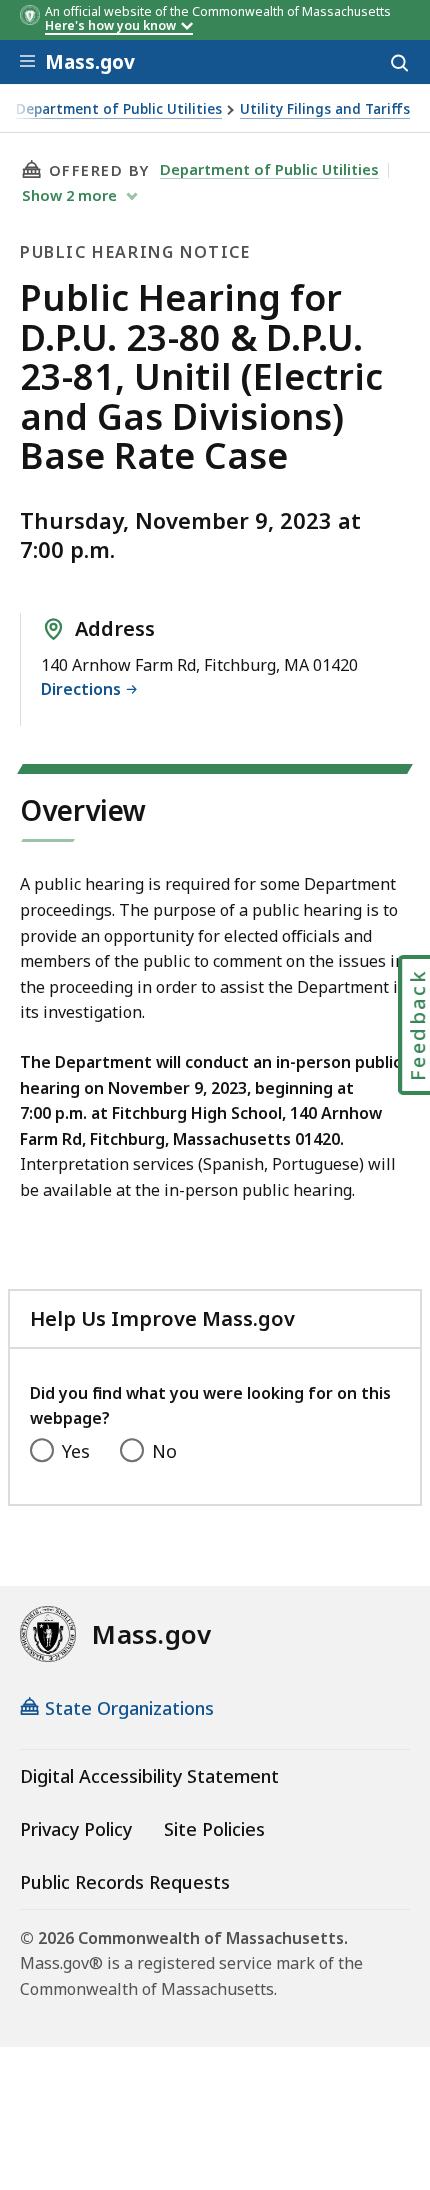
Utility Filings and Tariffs (325, 109)
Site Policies (214, 1829)
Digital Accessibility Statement (149, 1776)
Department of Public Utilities (119, 109)
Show (69, 195)
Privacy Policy (76, 1829)
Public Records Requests (125, 1882)
